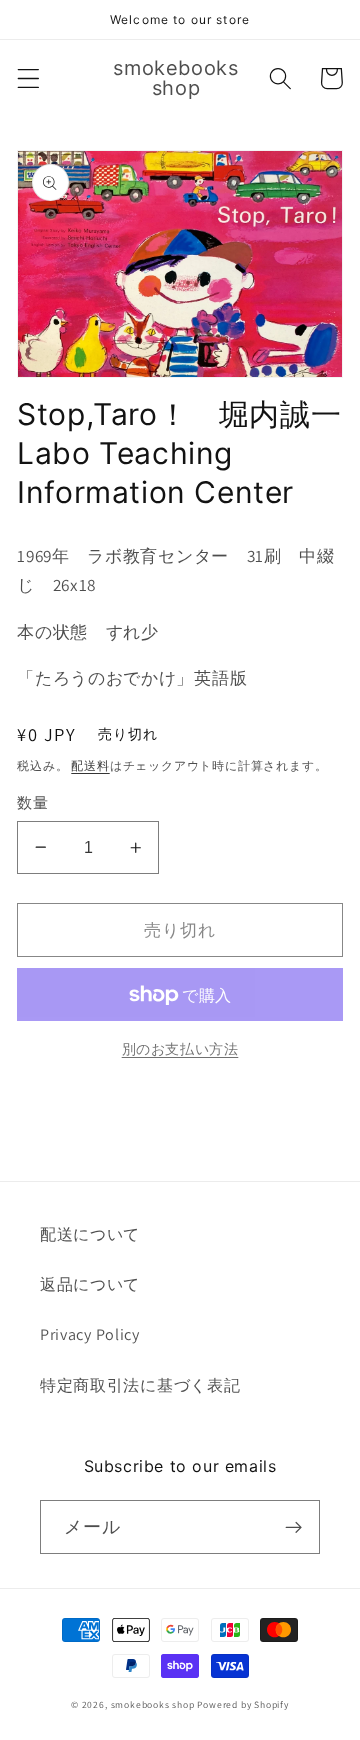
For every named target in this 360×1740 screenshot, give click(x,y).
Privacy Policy (90, 1334)
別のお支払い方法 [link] (180, 1049)
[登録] (293, 1527)
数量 (32, 802)
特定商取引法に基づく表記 (140, 1385)
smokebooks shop (153, 1704)
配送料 (90, 765)
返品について (90, 1284)
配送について (90, 1234)
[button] (28, 78)
